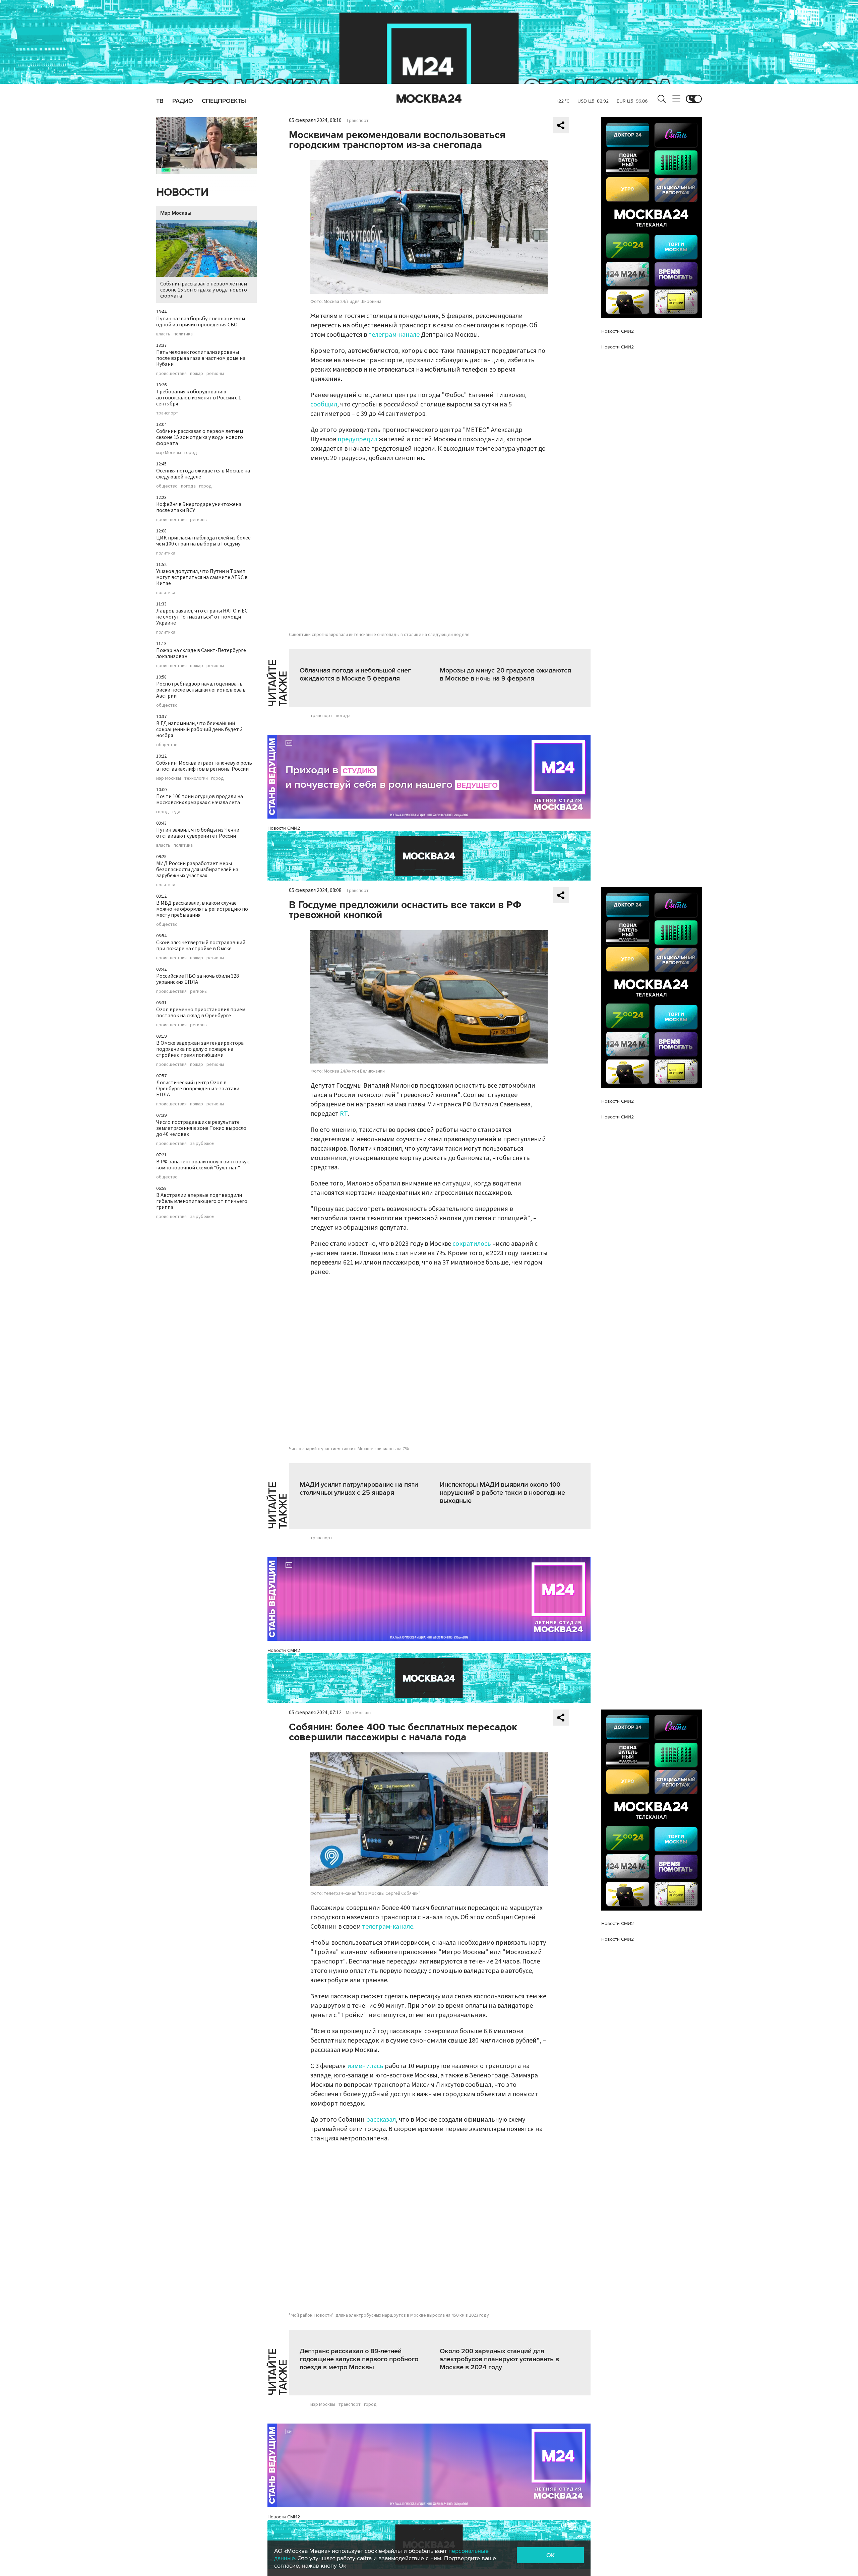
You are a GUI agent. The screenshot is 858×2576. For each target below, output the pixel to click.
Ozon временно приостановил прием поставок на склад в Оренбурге (201, 1013)
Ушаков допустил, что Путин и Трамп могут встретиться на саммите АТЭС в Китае (202, 577)
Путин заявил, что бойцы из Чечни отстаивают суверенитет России (198, 833)
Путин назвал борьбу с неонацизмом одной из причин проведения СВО (201, 322)
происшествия (171, 374)
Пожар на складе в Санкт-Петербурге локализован (201, 653)
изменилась (365, 2066)
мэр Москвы (169, 453)
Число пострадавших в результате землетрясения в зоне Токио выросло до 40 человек (201, 1128)
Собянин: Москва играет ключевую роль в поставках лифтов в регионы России (204, 766)
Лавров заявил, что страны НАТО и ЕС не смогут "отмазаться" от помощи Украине (202, 617)
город (191, 453)
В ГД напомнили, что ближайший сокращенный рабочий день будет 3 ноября (199, 729)
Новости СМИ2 (284, 828)
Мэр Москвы (176, 213)
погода (188, 486)
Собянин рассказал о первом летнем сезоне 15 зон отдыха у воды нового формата (204, 290)
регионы (215, 374)
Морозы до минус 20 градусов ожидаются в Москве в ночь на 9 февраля (505, 674)
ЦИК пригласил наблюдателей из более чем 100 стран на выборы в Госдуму (203, 541)
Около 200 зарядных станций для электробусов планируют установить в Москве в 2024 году (499, 2359)
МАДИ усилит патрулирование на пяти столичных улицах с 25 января (359, 1489)
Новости (182, 192)
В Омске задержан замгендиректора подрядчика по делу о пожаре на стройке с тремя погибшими (200, 1049)
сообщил (324, 404)
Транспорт (357, 121)
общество (167, 486)
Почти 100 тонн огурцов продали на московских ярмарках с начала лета (200, 799)
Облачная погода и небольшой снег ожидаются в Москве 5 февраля (355, 674)
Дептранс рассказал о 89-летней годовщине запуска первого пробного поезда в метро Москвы (359, 2359)
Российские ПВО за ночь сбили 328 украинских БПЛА (198, 979)
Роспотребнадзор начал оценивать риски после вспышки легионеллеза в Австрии (201, 690)
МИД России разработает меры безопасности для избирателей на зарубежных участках (197, 870)
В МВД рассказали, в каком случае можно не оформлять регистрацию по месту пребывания (202, 909)
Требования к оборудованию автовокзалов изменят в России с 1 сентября (199, 398)
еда (176, 812)
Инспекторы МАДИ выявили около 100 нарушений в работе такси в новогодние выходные (502, 1493)
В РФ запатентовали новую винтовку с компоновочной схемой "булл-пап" (203, 1165)
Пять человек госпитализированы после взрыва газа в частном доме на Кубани (201, 358)
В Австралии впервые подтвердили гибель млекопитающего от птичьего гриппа (202, 1201)
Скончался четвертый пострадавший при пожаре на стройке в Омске (201, 946)
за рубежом (202, 1144)
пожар (197, 374)
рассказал (381, 2120)
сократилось (472, 1244)
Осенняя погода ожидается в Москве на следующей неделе (203, 474)
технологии (196, 778)
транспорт (167, 413)
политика (183, 334)
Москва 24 (429, 99)
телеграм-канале (394, 335)
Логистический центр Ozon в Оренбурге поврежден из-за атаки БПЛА (198, 1089)
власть (163, 334)
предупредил (358, 439)
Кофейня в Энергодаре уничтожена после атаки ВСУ (199, 507)
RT (344, 1114)
